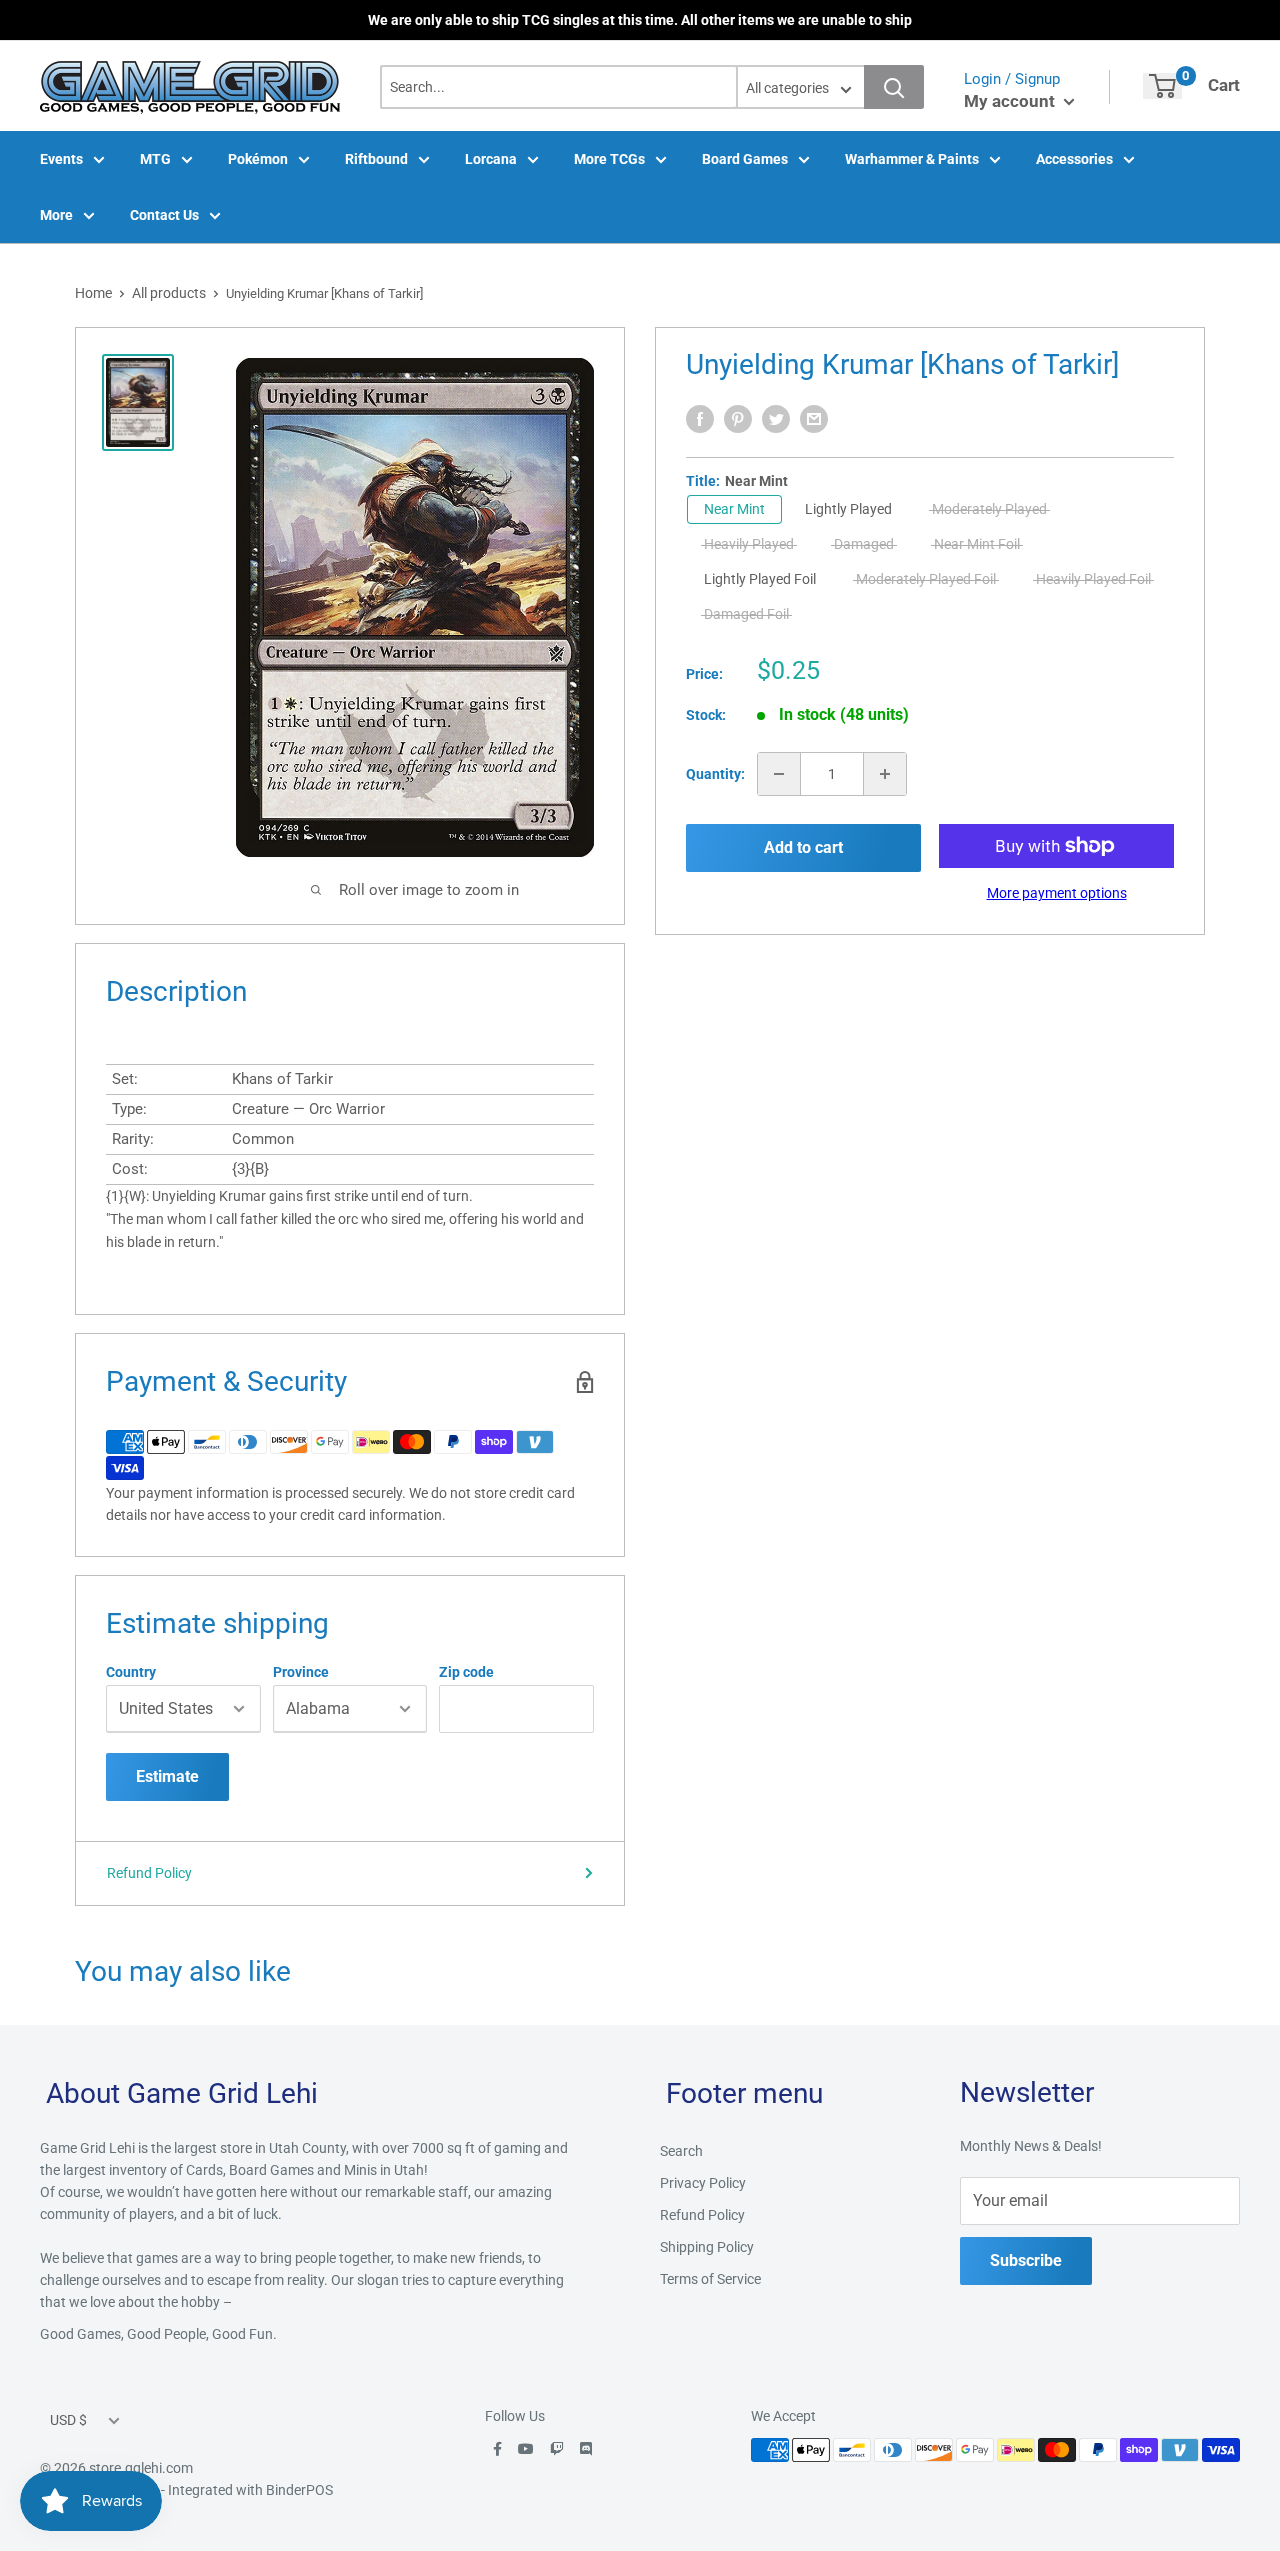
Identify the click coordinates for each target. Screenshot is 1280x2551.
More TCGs (609, 159)
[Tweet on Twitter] (776, 419)
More (56, 215)
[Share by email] (814, 419)
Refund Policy (149, 1873)
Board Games (745, 159)
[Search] (894, 87)
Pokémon (258, 159)
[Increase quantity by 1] (885, 774)
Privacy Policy (703, 2183)
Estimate (167, 1776)
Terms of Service (710, 2279)
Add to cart (803, 847)
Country (131, 1672)
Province (301, 1672)
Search (681, 2151)
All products (169, 293)
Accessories (1074, 159)
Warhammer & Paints (912, 159)
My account (1011, 101)
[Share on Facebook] (700, 419)
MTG (155, 159)
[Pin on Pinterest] (738, 419)
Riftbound (376, 159)
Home (93, 293)
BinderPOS (299, 2490)
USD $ (68, 2420)
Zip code (466, 1672)
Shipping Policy (707, 2247)
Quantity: (715, 774)
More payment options (1057, 893)
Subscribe (1026, 2260)
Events (61, 159)
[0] (1162, 86)
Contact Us (164, 215)
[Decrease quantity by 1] (779, 774)
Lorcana (491, 159)
